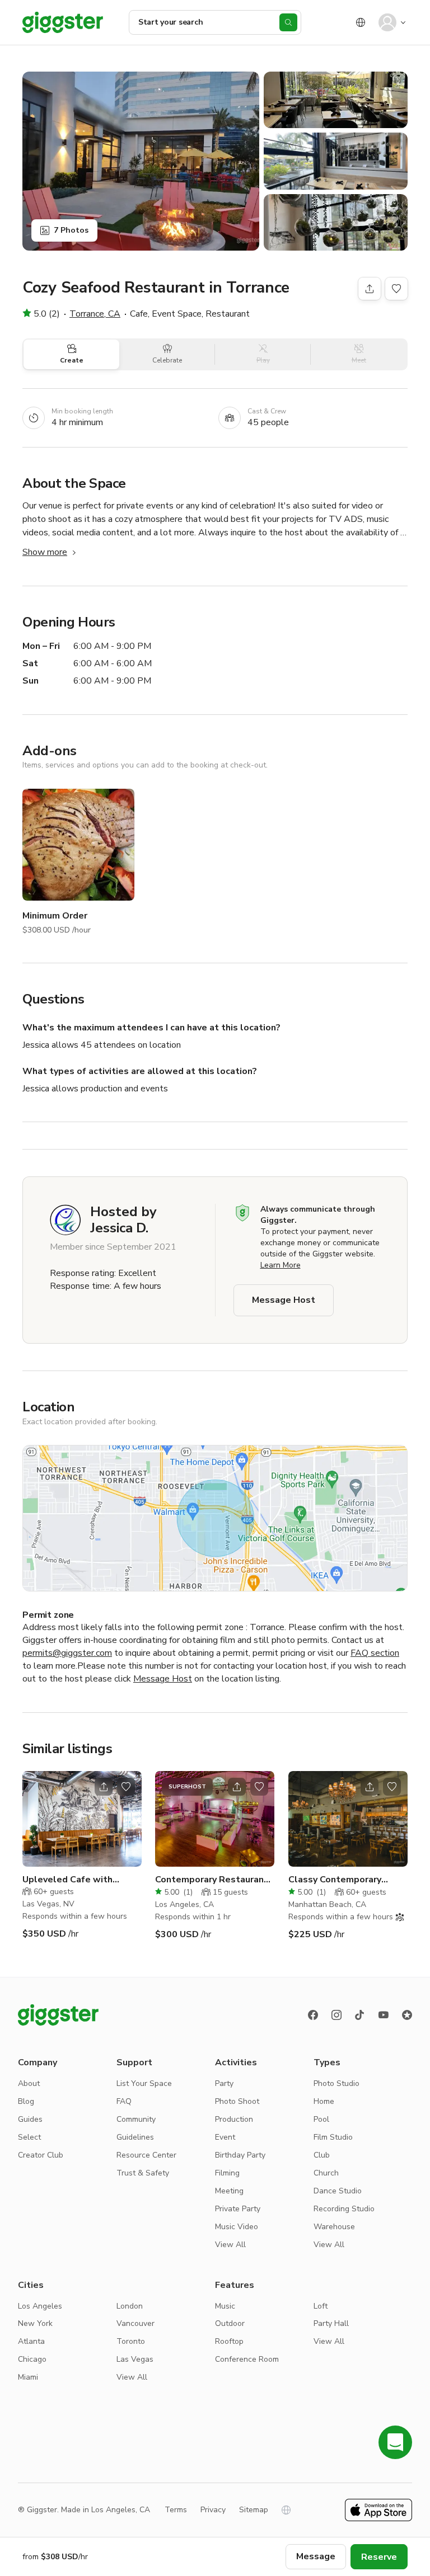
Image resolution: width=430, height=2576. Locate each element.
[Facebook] (313, 2015)
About (29, 2083)
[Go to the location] (82, 1819)
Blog (26, 2101)
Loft (321, 2306)
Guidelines (135, 2137)
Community (136, 2119)
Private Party (238, 2209)
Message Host (284, 1300)
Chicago (32, 2359)
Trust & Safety (143, 2173)
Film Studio (333, 2137)
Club (322, 2155)
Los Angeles (40, 2306)
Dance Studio (338, 2191)
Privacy (213, 2510)
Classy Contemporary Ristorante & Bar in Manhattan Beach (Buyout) (346, 1880)
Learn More (281, 1265)
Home (324, 2101)
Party (224, 2083)
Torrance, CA (95, 314)
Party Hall (331, 2323)
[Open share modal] (104, 1787)
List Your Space (144, 2083)
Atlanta (31, 2341)
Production (234, 2119)
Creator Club (41, 2155)
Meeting (229, 2191)
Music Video (237, 2227)
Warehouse (334, 2227)
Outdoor (230, 2323)
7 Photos (71, 230)
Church (326, 2173)
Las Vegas (135, 2359)
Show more (45, 552)
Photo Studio (336, 2083)
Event (225, 2137)
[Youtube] (384, 2015)
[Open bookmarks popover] (396, 289)
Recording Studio (344, 2209)
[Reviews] (407, 2015)
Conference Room (247, 2359)
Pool (321, 2119)
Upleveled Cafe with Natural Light (67, 1880)
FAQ (124, 2101)
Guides (30, 2119)
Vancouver (135, 2323)
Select (29, 2137)
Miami (28, 2377)
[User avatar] (387, 22)
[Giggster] (63, 22)
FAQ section (375, 1653)
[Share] (370, 289)
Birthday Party (240, 2155)
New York (35, 2323)
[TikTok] (360, 2015)
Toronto (131, 2341)
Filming (227, 2173)
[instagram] (336, 2015)
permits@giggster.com (67, 1653)
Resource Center (146, 2155)
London (130, 2306)
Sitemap (254, 2510)
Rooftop (229, 2341)
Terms (176, 2510)
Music (225, 2306)
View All (230, 2245)
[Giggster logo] (58, 2015)
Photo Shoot (237, 2101)
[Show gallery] (141, 161)
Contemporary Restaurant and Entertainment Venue (212, 1880)
